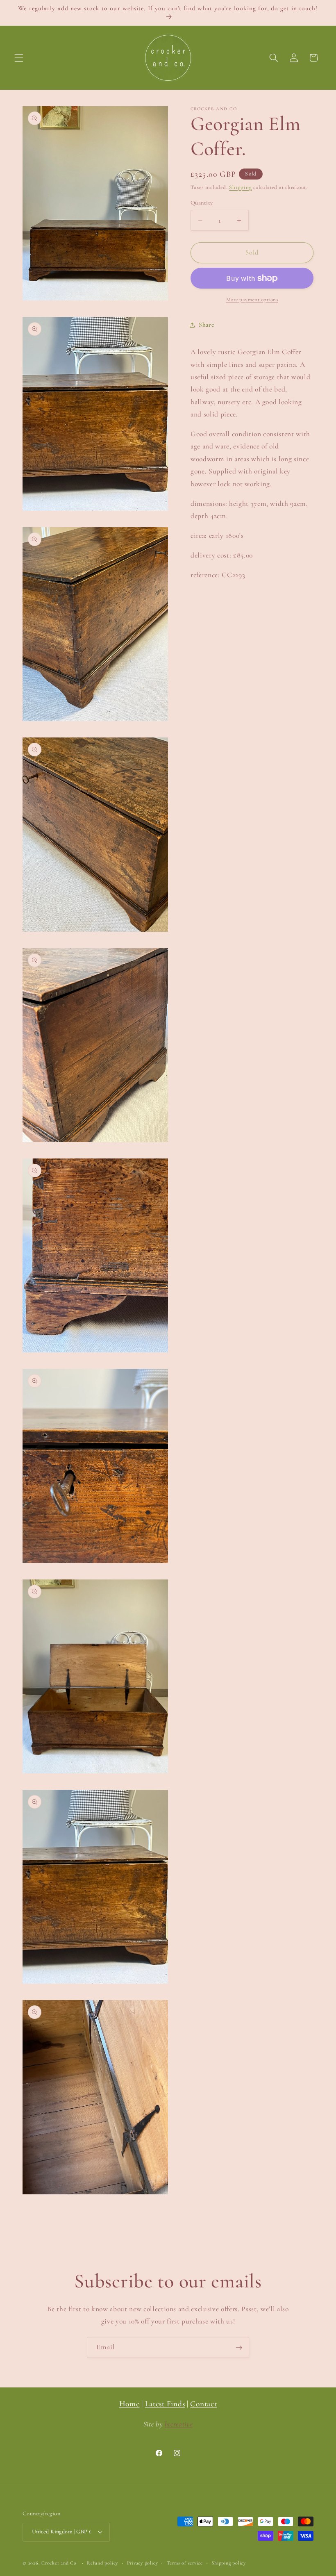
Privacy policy (143, 2563)
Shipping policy (229, 2563)
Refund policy (102, 2563)
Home (129, 2404)
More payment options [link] (252, 300)
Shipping (240, 187)
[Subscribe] (239, 2348)
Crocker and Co (59, 2563)
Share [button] (206, 325)
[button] (19, 58)
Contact (203, 2404)
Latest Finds (165, 2404)
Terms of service (185, 2563)
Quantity (202, 203)
